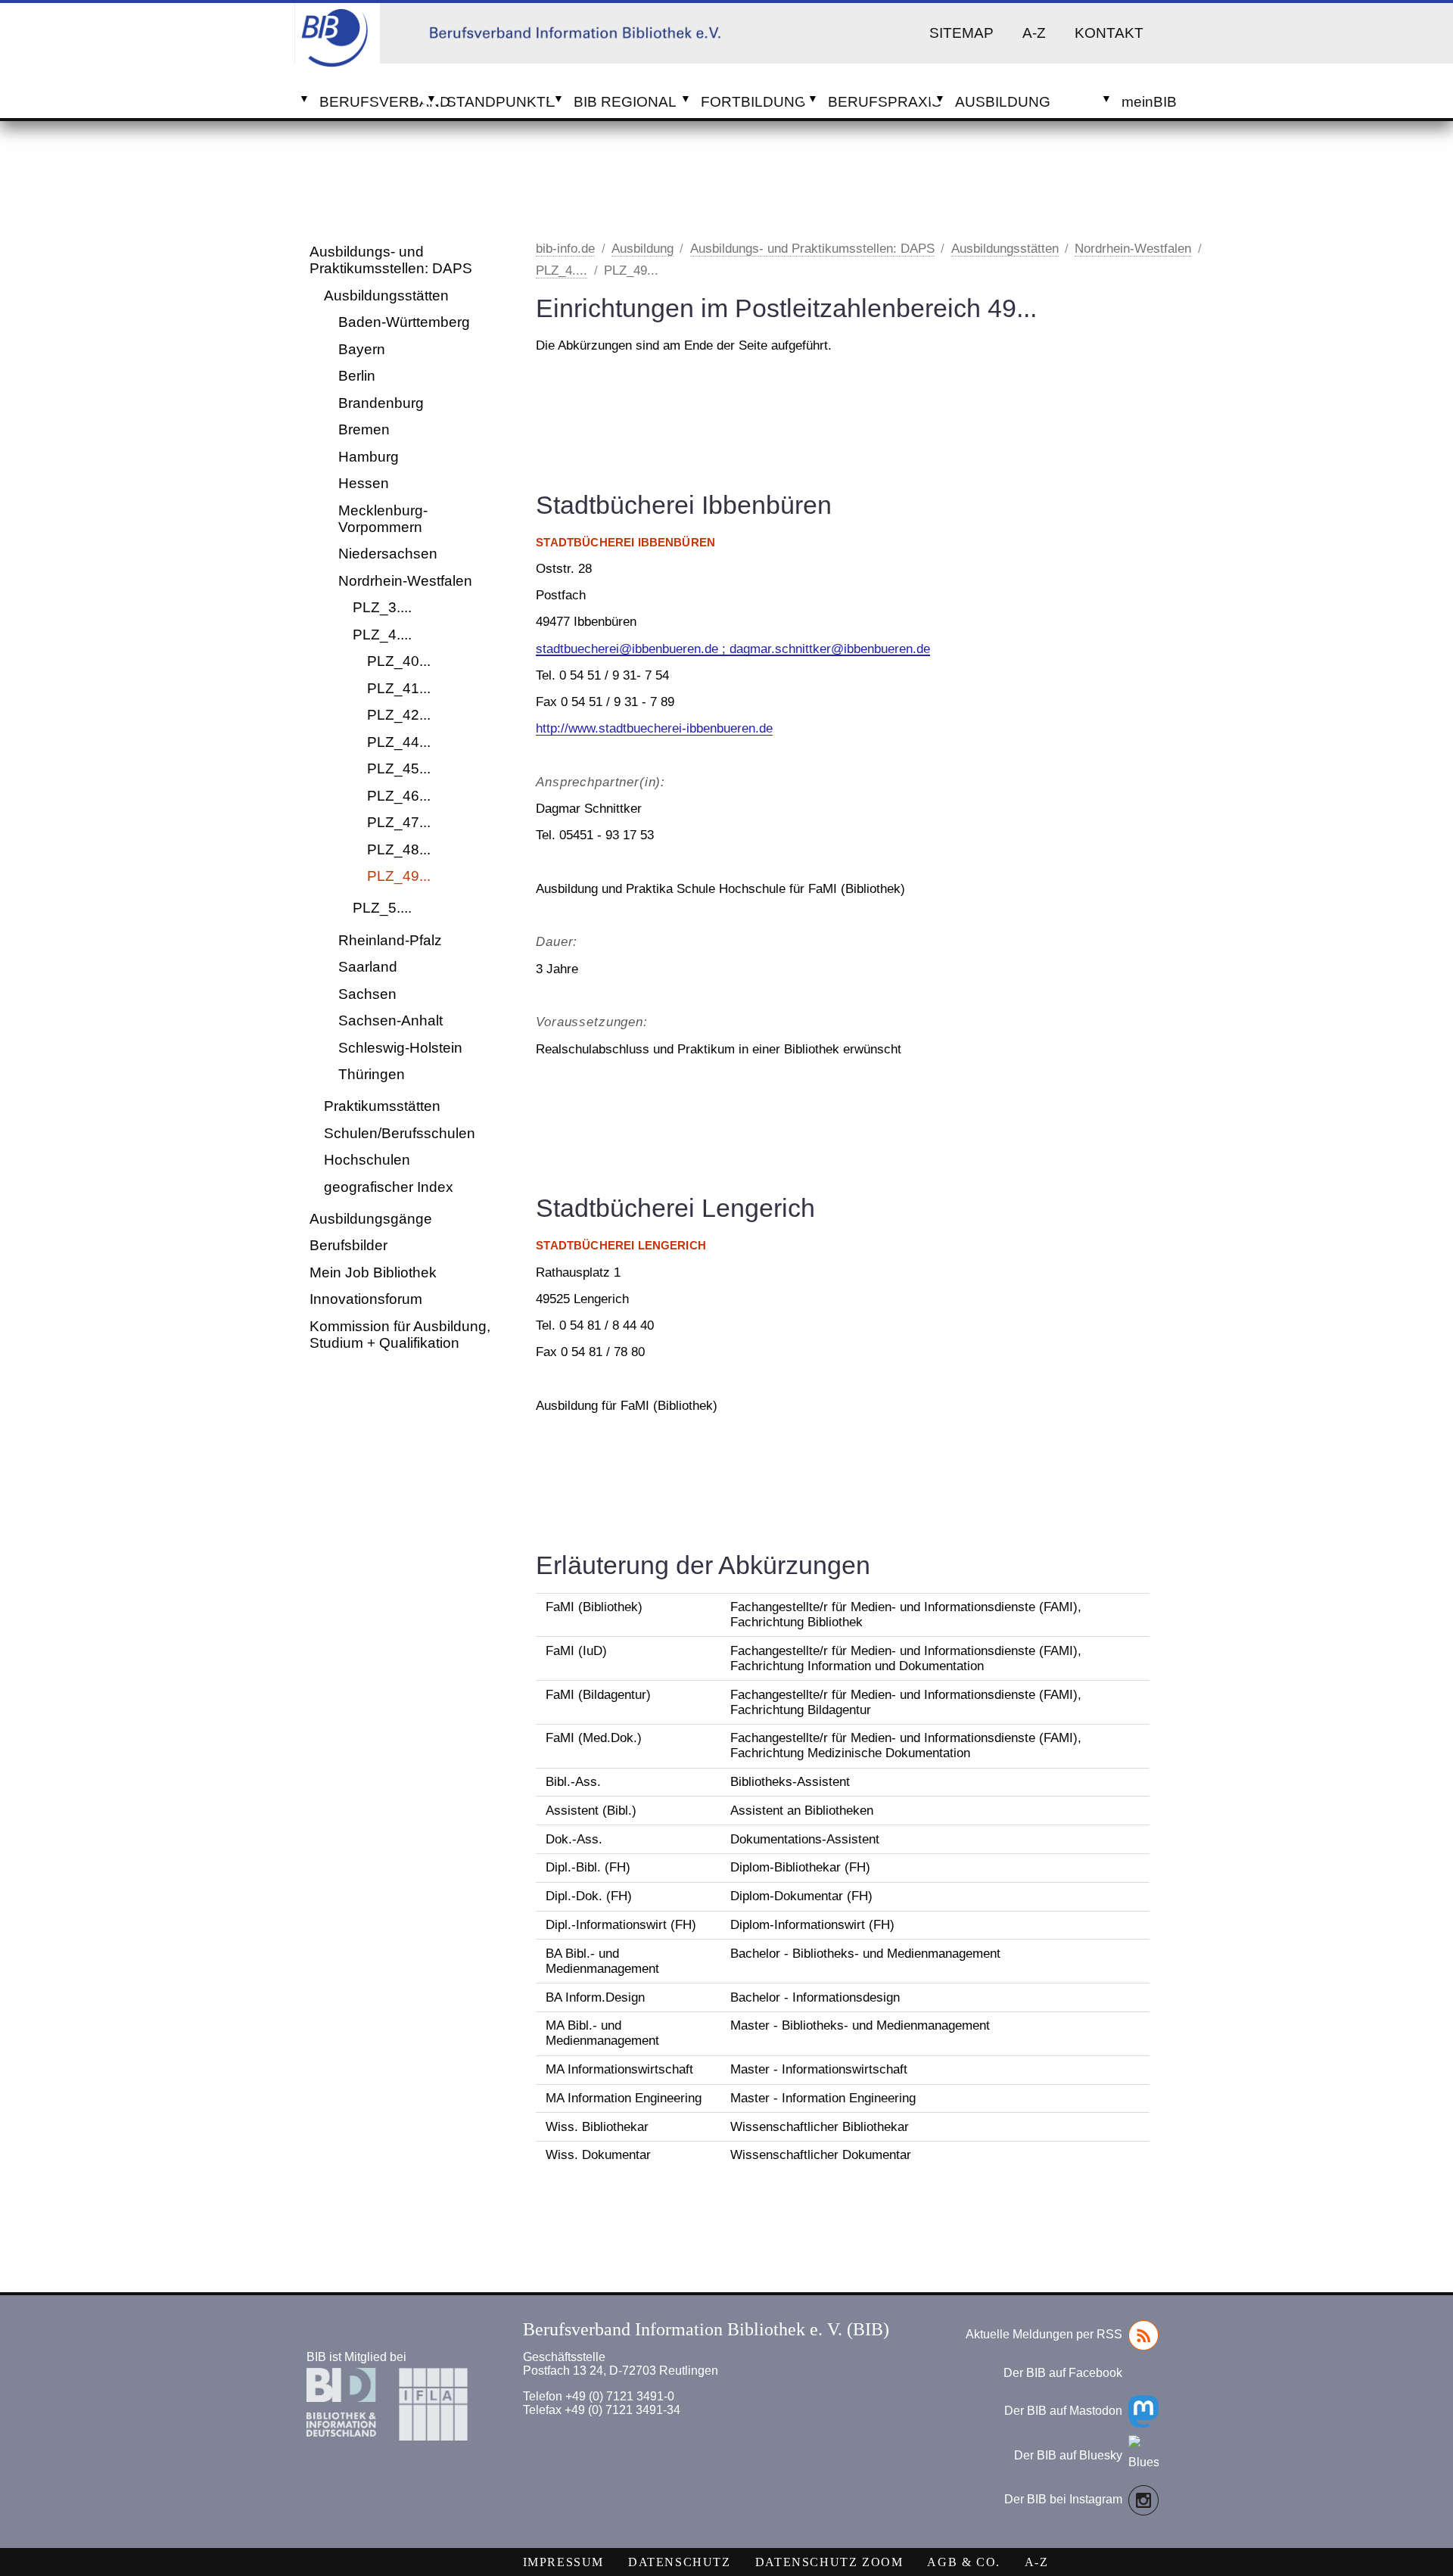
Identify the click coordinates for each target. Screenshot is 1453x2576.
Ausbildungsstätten (386, 296)
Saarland (368, 967)
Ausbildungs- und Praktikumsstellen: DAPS (391, 260)
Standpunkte (498, 102)
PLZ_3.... (382, 607)
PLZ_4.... (382, 635)
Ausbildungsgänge (371, 1219)
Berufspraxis (879, 102)
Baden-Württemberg (404, 322)
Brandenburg (381, 403)
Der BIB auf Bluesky (1068, 2455)
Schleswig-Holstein (400, 1048)
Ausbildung (1003, 102)
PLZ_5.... (382, 908)
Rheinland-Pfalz (390, 940)
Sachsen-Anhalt (390, 1020)
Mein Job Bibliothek (373, 1272)
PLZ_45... (399, 768)
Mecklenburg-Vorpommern (383, 519)
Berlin (357, 376)
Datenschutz (680, 2562)
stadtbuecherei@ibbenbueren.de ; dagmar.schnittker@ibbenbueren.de (733, 649)
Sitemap (961, 33)
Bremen (364, 429)
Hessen (364, 483)
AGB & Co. (963, 2562)
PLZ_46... (399, 796)
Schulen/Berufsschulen (400, 1133)
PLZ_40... (399, 661)
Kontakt (1109, 33)
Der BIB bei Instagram (1063, 2499)
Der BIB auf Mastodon (1063, 2411)
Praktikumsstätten (382, 1106)
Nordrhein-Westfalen (405, 581)
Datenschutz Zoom (829, 2562)
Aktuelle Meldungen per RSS (1044, 2334)
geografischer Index (389, 1187)
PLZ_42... (399, 715)
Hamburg (369, 457)
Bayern (362, 349)
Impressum (563, 2562)
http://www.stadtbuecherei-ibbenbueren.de (654, 728)
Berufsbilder (348, 1245)
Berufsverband (370, 102)
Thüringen (372, 1074)
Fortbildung (752, 102)
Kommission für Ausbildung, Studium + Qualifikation (400, 1335)
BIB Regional (625, 102)
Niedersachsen (388, 554)
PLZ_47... (399, 822)
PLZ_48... (399, 849)
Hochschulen (367, 1160)
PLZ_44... (399, 742)
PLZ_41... (399, 688)
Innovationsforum (366, 1299)
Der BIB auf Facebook (1063, 2373)
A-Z (1034, 33)
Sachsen (367, 994)
